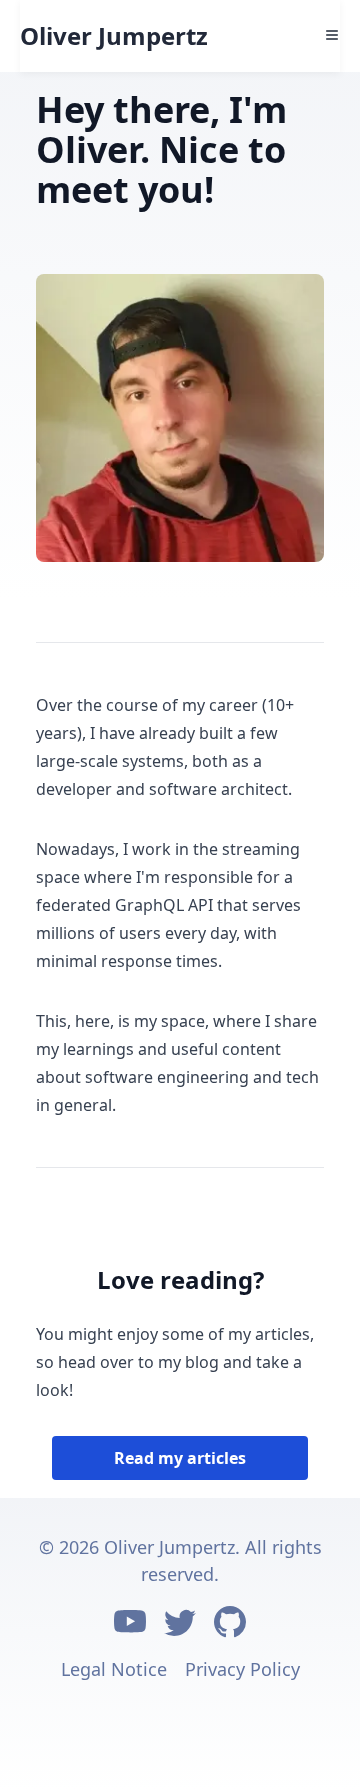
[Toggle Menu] (332, 35)
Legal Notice (114, 1669)
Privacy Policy (242, 1669)
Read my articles (180, 1458)
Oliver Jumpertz (114, 36)
